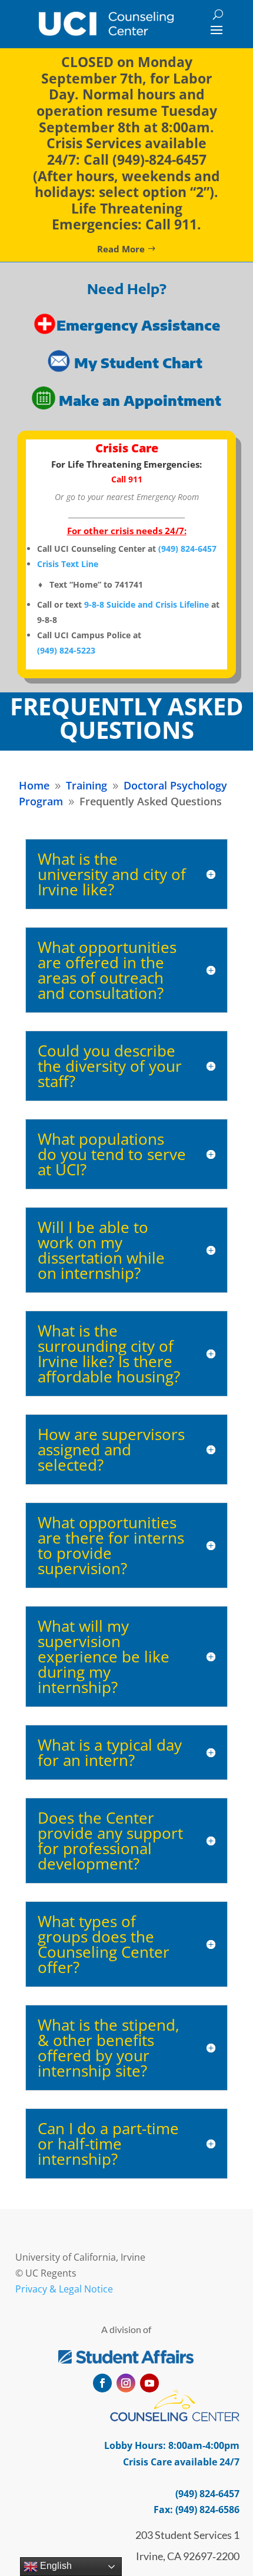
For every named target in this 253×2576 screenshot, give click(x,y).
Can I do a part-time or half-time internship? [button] (108, 2144)
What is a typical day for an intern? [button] (110, 1752)
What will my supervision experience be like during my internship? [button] (104, 1657)
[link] (106, 24)
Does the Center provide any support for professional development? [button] (110, 1841)
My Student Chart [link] (140, 363)
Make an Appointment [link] (140, 400)
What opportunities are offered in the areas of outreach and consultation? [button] (107, 970)
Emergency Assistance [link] (138, 325)
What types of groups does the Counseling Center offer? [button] (104, 1944)
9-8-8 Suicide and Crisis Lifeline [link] (147, 604)
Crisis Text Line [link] (68, 564)
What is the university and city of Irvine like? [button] (112, 874)
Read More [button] (121, 249)
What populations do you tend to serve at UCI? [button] (112, 1154)
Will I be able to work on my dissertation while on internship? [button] (101, 1250)
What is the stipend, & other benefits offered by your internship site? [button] (109, 2048)
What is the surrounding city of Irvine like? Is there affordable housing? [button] (109, 1354)
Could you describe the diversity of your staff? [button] (110, 1066)
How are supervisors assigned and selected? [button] (111, 1449)
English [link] (55, 2566)
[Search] (218, 14)
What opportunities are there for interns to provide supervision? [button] (111, 1545)
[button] (217, 29)
